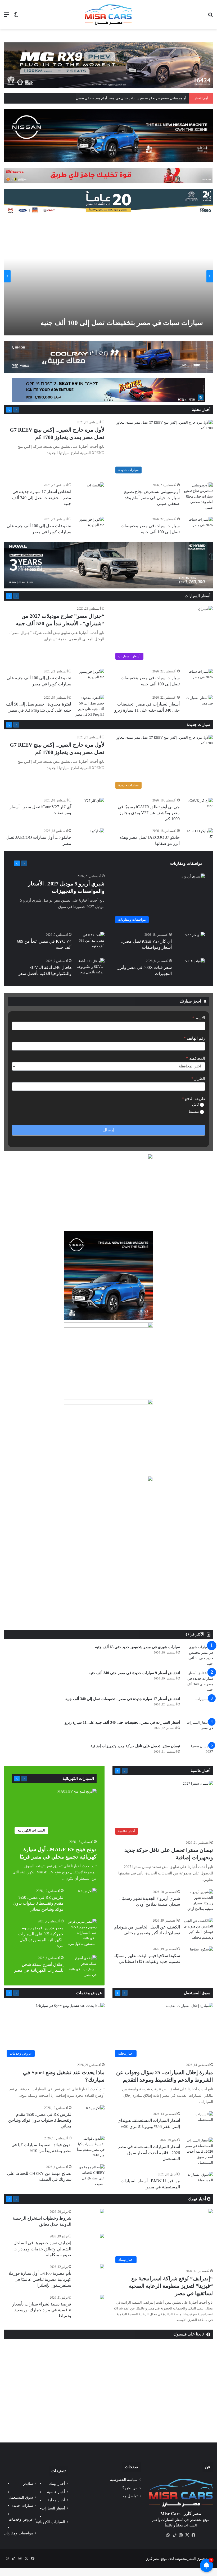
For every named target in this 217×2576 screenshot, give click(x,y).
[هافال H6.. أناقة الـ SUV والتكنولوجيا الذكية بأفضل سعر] (90, 968)
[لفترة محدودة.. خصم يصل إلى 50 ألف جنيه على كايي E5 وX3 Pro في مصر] (90, 706)
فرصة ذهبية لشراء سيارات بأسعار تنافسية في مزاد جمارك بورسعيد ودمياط (42, 2310)
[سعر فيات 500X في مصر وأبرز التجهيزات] (195, 965)
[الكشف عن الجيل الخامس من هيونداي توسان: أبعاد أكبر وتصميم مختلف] (198, 1929)
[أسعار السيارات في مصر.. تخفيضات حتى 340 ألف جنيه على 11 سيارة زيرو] (198, 705)
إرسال (108, 1130)
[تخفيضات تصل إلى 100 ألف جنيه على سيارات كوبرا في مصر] (90, 527)
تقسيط (194, 1112)
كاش (196, 1104)
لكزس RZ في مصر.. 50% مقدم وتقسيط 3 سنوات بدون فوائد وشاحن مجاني (38, 1903)
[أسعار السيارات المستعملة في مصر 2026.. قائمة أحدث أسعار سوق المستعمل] (198, 2151)
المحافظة (196, 1058)
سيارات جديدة (199, 725)
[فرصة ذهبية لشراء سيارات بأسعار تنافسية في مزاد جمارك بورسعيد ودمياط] (102, 2298)
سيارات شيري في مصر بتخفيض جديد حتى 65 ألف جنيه (137, 1647)
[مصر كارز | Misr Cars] (108, 15)
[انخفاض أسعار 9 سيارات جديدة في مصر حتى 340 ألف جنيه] (198, 1681)
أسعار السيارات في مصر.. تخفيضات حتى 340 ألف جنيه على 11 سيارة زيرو (122, 1722)
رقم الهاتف (194, 1038)
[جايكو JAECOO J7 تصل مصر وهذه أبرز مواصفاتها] (198, 838)
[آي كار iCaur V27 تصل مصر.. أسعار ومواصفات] (94, 804)
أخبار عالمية (200, 1771)
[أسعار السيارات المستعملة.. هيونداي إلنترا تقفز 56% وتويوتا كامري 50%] (198, 2121)
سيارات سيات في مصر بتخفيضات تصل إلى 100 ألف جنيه (122, 323)
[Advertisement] (108, 1590)
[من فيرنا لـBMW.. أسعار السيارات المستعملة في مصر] (198, 2182)
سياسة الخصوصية (124, 2480)
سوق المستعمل (197, 1993)
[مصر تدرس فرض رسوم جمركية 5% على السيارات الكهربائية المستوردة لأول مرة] (82, 1933)
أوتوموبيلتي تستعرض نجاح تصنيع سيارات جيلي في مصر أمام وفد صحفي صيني (152, 498)
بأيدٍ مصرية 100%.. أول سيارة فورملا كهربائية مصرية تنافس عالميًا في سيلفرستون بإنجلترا (40, 2279)
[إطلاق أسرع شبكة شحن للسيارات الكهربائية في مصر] (82, 1966)
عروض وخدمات (89, 1993)
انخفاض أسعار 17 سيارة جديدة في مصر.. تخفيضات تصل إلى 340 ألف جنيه (42, 498)
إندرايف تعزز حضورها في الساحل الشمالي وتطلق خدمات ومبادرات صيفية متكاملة (42, 2249)
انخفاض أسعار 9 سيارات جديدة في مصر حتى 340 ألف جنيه (134, 1673)
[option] (108, 276)
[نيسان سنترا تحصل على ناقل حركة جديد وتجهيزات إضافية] (198, 1753)
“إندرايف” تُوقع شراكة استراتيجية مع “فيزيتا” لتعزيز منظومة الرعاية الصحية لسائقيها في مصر (171, 2286)
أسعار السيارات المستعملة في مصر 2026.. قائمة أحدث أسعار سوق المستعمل (149, 2153)
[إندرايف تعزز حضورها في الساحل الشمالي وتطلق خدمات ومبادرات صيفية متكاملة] (102, 2236)
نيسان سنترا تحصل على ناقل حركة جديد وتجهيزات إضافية (135, 1746)
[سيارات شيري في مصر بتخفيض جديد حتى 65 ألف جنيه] (198, 1655)
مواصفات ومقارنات (186, 863)
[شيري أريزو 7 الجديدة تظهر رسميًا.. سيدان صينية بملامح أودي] (198, 1900)
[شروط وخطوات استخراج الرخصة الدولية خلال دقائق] (102, 2212)
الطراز (198, 1079)
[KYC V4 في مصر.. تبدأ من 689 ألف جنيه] (90, 942)
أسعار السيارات (198, 596)
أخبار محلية (201, 410)
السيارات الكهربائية (78, 1779)
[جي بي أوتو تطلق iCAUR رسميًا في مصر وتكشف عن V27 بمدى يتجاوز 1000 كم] (198, 808)
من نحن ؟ (130, 2488)
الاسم (199, 1018)
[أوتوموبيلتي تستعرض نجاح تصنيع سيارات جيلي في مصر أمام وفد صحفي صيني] (198, 496)
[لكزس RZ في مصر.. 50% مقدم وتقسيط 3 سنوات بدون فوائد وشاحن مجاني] (87, 1895)
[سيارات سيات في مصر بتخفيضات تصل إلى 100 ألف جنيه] (107, 276)
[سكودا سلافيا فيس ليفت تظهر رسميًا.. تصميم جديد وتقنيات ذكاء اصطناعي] (202, 1954)
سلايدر (28, 2484)
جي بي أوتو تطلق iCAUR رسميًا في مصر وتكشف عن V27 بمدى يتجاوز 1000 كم (149, 813)
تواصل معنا (129, 2496)
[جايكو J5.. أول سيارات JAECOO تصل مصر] (96, 834)
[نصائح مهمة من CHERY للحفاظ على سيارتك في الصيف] (90, 2175)
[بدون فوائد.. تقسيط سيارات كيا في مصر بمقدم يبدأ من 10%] (90, 2147)
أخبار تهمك (198, 2199)
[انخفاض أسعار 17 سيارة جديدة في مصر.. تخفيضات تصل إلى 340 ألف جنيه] (96, 488)
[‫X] (187, 2535)
